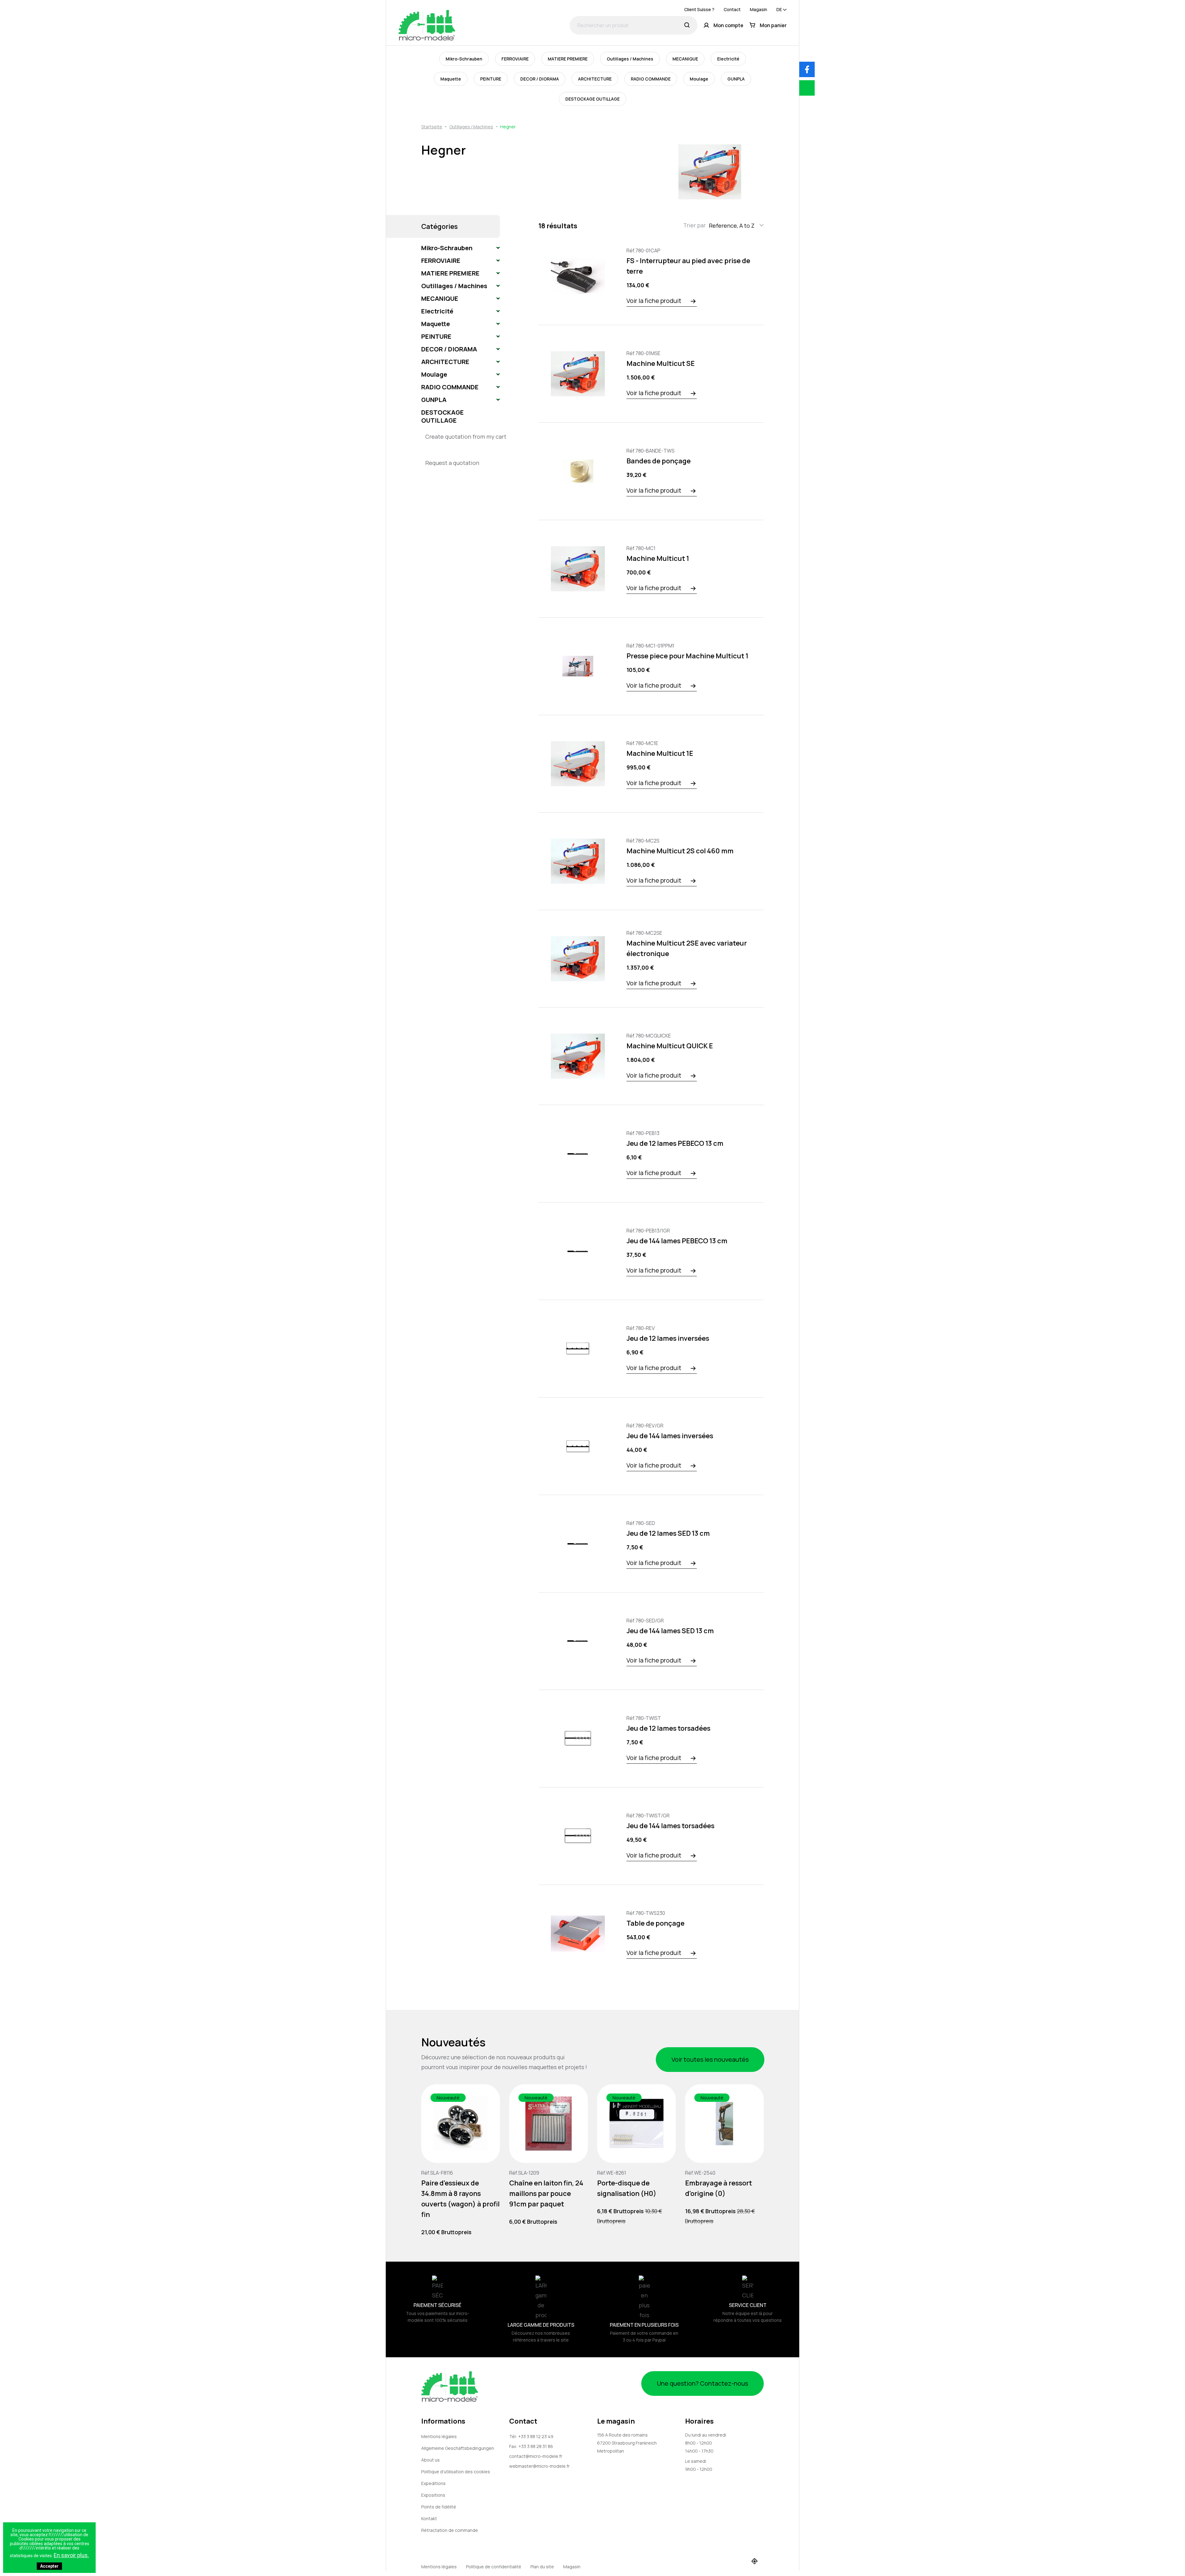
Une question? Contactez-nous (703, 2383)
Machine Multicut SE (661, 363)
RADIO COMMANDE (651, 79)
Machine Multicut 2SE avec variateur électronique (687, 948)
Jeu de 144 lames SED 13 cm (670, 1631)
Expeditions (433, 2483)
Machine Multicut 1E (660, 753)
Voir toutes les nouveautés (710, 2059)
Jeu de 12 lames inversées (668, 1338)
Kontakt (429, 2518)
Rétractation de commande (450, 2530)
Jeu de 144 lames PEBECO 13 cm (677, 1241)
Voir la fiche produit (654, 301)
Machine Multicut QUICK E (670, 1046)
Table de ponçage (655, 1923)
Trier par (694, 225)
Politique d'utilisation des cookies (456, 2472)
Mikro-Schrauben (464, 59)
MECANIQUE (685, 59)
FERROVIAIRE (515, 59)
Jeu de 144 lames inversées (670, 1436)
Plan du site (542, 2567)
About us (430, 2460)
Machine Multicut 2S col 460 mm (680, 851)
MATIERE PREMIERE (568, 59)
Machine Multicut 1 (658, 558)
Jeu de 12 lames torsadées (668, 1728)
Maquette (451, 79)
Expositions (433, 2495)
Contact (732, 9)
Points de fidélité (439, 2507)
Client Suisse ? (699, 9)
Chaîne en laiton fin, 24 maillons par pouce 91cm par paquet (546, 2193)
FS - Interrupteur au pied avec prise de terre (688, 266)
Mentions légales (439, 2436)
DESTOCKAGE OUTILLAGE (592, 99)
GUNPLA (736, 79)
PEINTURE (491, 79)
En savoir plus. (71, 2555)
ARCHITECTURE (595, 79)
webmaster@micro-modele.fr (539, 2466)
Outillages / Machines (630, 59)
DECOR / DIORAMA (540, 79)
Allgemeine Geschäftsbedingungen (458, 2448)
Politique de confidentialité (494, 2567)
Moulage (699, 79)
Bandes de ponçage (659, 461)
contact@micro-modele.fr (536, 2456)
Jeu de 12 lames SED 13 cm (668, 1533)
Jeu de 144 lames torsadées (670, 1826)
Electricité (728, 59)
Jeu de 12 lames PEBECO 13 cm (675, 1143)
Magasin (759, 9)
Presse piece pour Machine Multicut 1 (687, 656)
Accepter (49, 2566)
